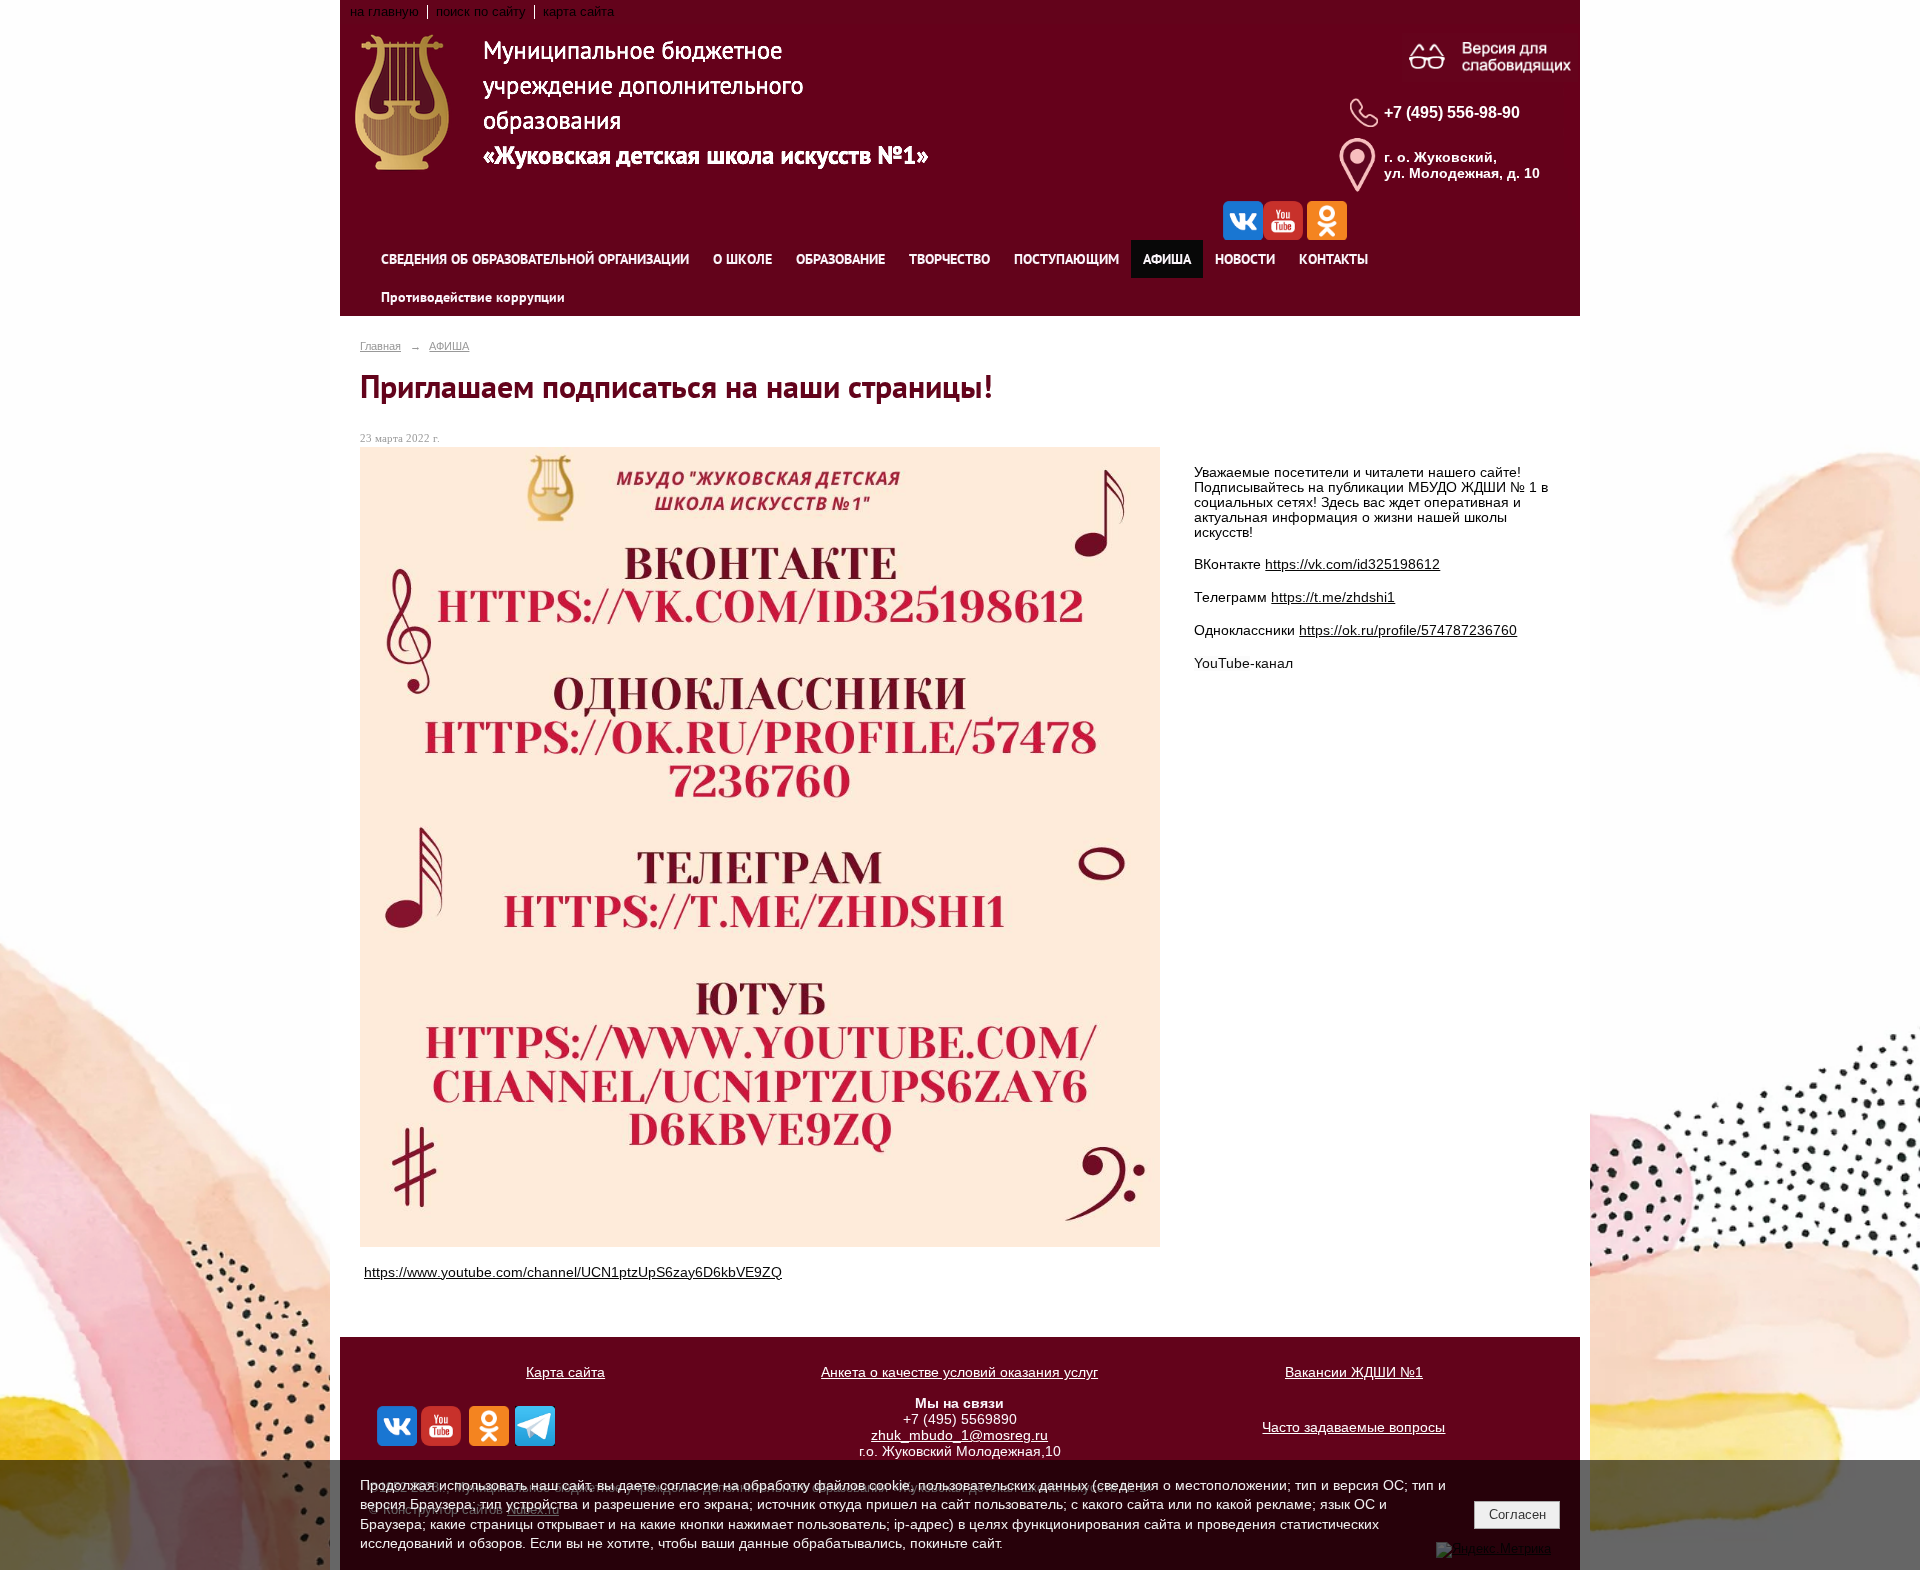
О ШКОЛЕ (742, 259)
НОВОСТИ (1245, 259)
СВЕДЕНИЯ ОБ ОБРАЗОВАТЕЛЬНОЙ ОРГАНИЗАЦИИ (535, 259)
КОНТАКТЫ (1333, 259)
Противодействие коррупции (473, 297)
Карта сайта (565, 1372)
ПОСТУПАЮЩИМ (1066, 259)
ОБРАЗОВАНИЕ (840, 259)
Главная (380, 346)
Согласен (1517, 1514)
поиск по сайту (481, 12)
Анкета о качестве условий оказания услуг (959, 1372)
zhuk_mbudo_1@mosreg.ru (959, 1435)
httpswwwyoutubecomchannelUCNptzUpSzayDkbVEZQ (573, 1272)
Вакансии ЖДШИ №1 (1354, 1372)
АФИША (1167, 259)
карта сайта (578, 12)
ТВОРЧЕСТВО (949, 259)
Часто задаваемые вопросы (1353, 1427)
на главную (384, 12)
